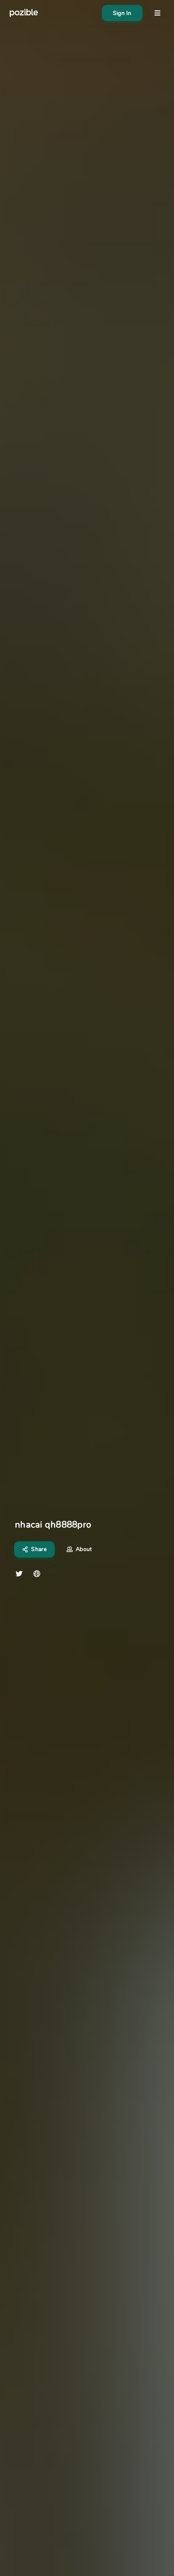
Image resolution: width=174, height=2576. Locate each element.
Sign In (122, 13)
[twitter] (19, 1574)
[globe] (37, 1574)
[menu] (157, 13)
